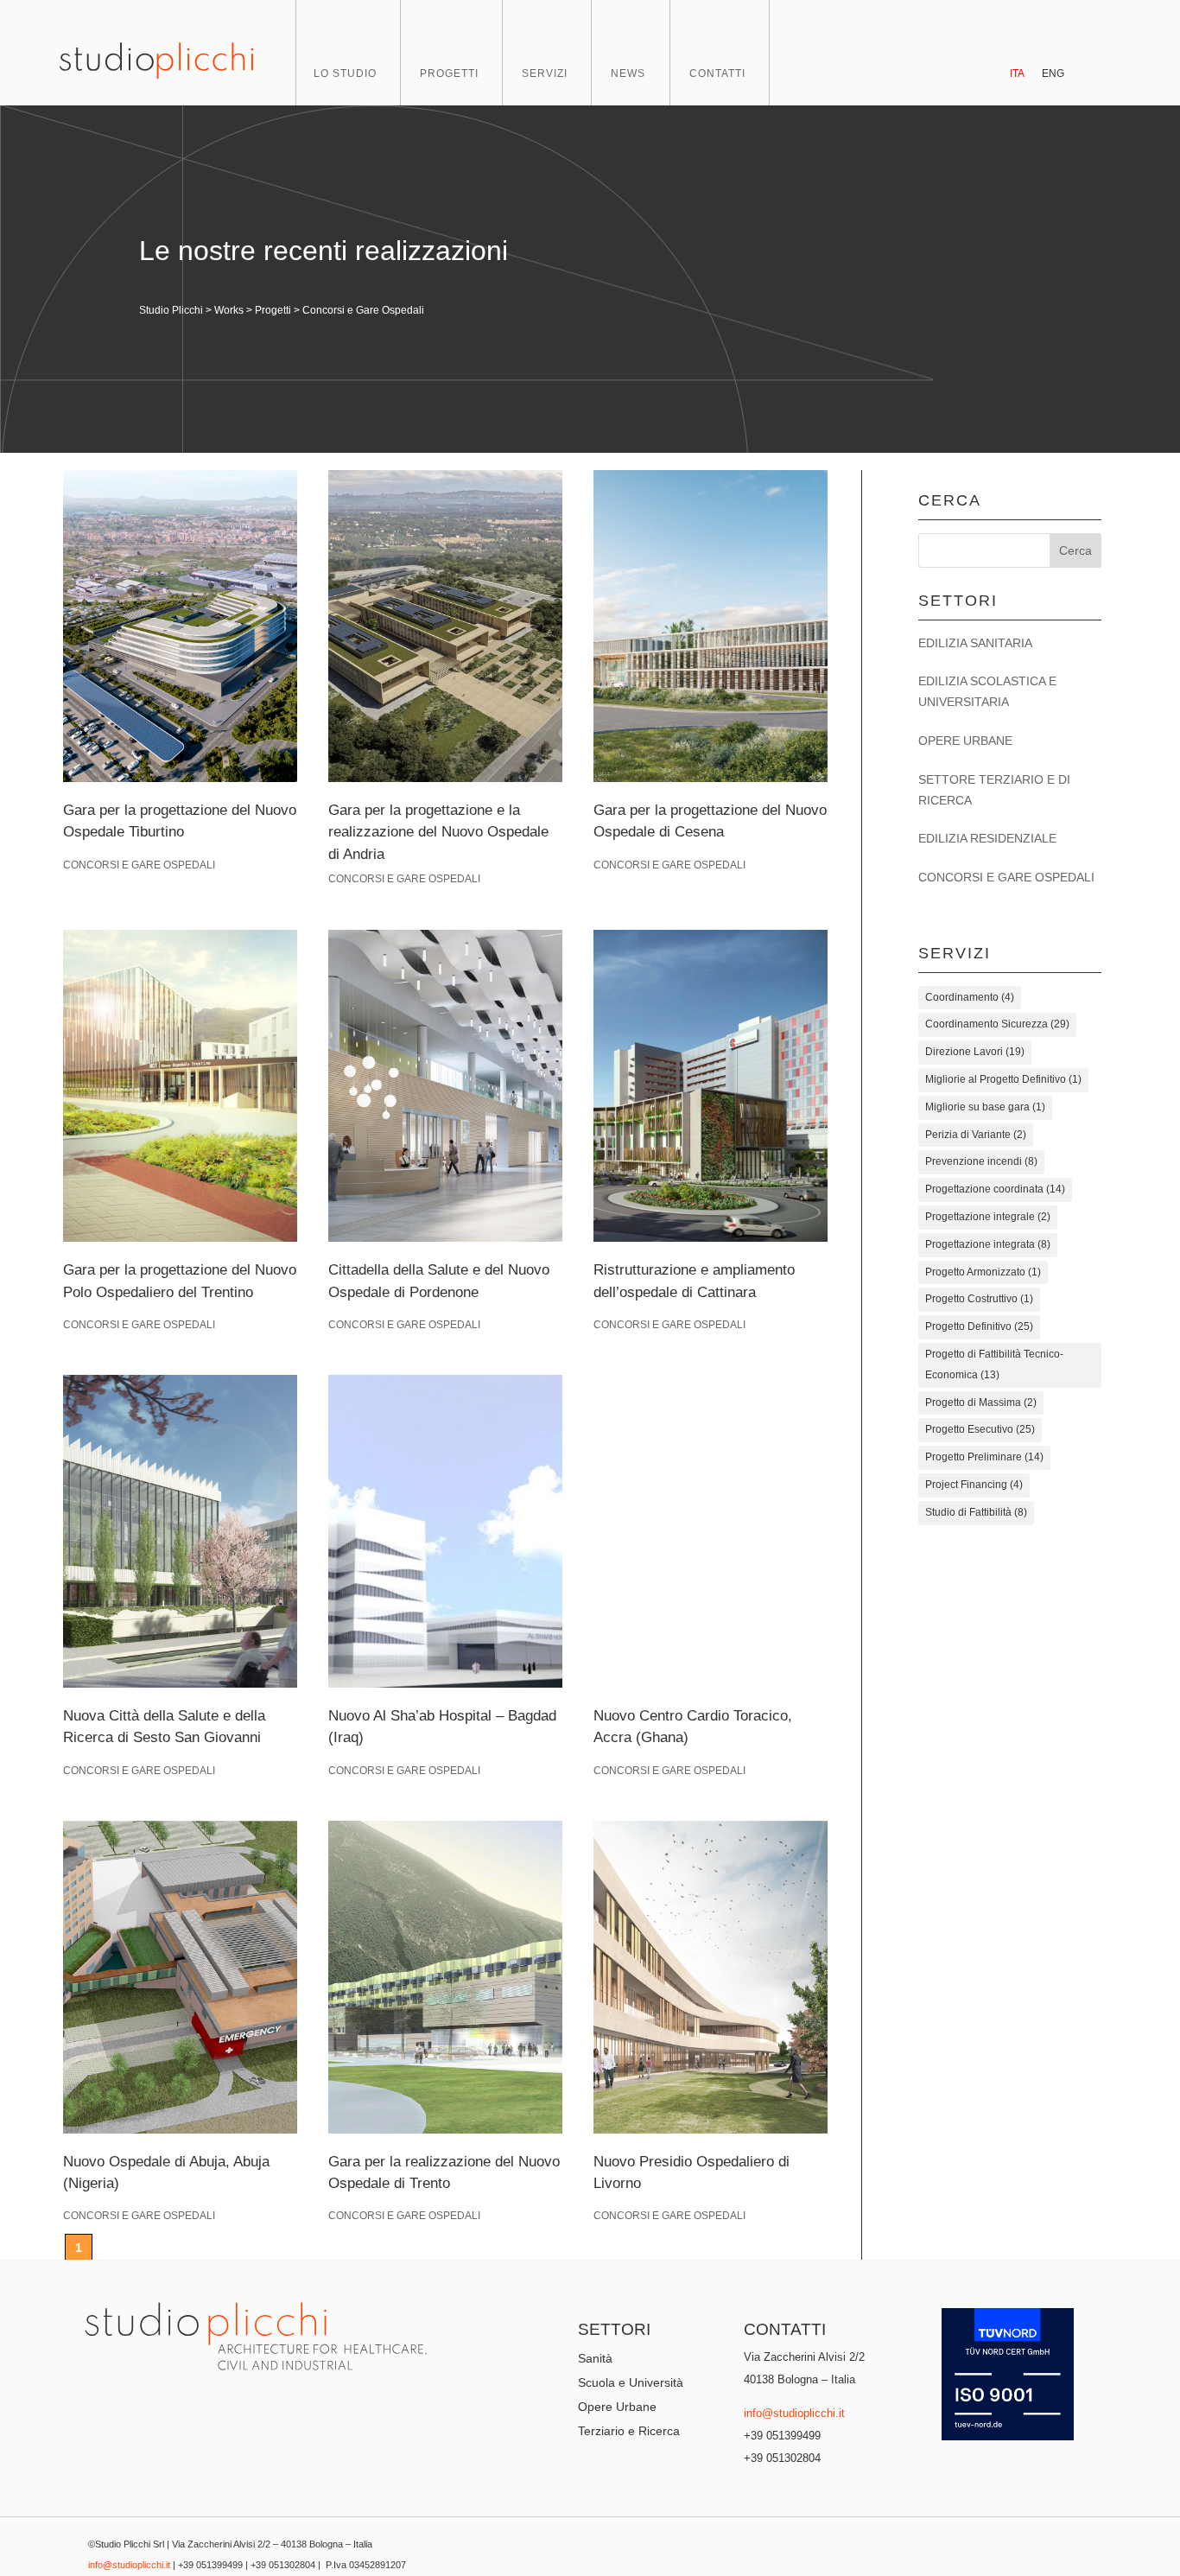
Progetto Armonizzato (983, 1272)
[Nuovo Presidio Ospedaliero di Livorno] (711, 1977)
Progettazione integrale (988, 1217)
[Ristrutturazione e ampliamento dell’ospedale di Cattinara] (711, 1086)
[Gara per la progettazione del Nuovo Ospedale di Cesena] (711, 626)
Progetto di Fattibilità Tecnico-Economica (994, 1364)
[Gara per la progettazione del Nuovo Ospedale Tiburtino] (180, 626)
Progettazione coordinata (995, 1189)
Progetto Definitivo (979, 1326)
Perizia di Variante (976, 1135)
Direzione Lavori (975, 1052)
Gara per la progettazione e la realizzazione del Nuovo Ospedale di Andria (438, 832)
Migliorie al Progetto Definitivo (1003, 1079)
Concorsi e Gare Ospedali (139, 865)
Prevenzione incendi (981, 1161)
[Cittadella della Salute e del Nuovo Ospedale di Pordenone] (445, 1086)
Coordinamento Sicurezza (997, 1024)
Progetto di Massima (981, 1402)
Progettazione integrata (988, 1244)
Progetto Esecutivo (980, 1429)
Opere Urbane (965, 741)
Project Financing (974, 1485)
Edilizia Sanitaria (975, 643)
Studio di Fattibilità (976, 1512)
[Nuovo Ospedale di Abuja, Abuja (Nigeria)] (180, 1977)
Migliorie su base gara (985, 1107)
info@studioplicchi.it (794, 2413)
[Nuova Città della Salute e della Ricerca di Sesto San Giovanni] (180, 1531)
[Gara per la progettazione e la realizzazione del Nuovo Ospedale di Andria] (445, 626)
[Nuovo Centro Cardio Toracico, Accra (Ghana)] (711, 1531)
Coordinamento (970, 997)
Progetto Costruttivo (979, 1299)
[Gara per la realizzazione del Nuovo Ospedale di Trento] (445, 1977)
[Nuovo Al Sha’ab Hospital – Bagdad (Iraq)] (445, 1531)
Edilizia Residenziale (987, 838)
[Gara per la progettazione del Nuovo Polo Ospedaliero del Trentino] (180, 1086)
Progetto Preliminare (984, 1457)
